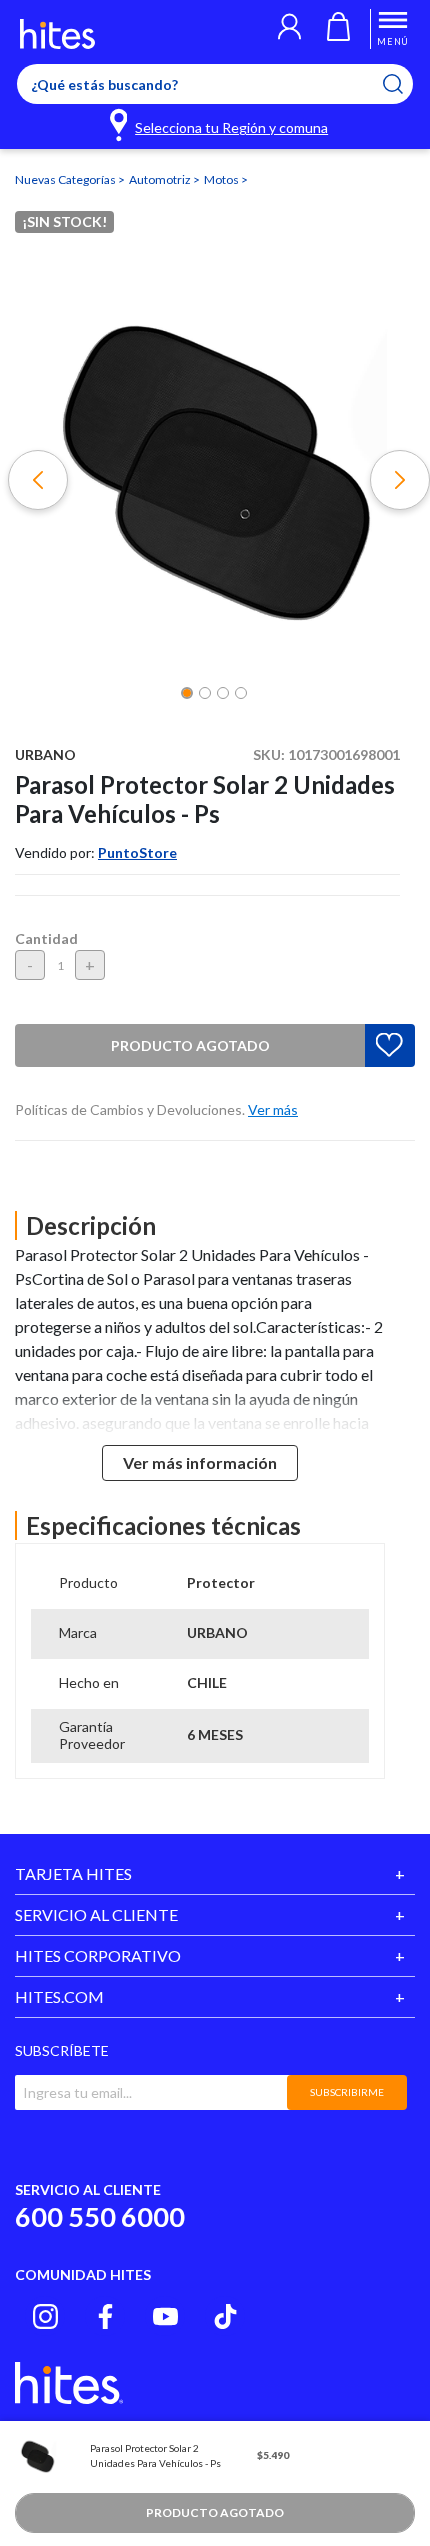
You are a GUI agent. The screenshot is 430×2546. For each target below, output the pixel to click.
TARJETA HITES (73, 1873)
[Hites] (57, 34)
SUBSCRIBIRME (347, 2092)
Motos (222, 179)
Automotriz (161, 179)
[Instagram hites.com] (45, 2316)
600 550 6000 (100, 2216)
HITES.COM (59, 1996)
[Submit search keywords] (405, 84)
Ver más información (200, 1462)
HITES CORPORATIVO (98, 1955)
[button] (289, 29)
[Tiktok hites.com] (225, 2316)
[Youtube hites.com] (165, 2316)
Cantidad (46, 938)
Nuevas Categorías (66, 179)
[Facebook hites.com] (105, 2316)
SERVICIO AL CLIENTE (96, 1914)
